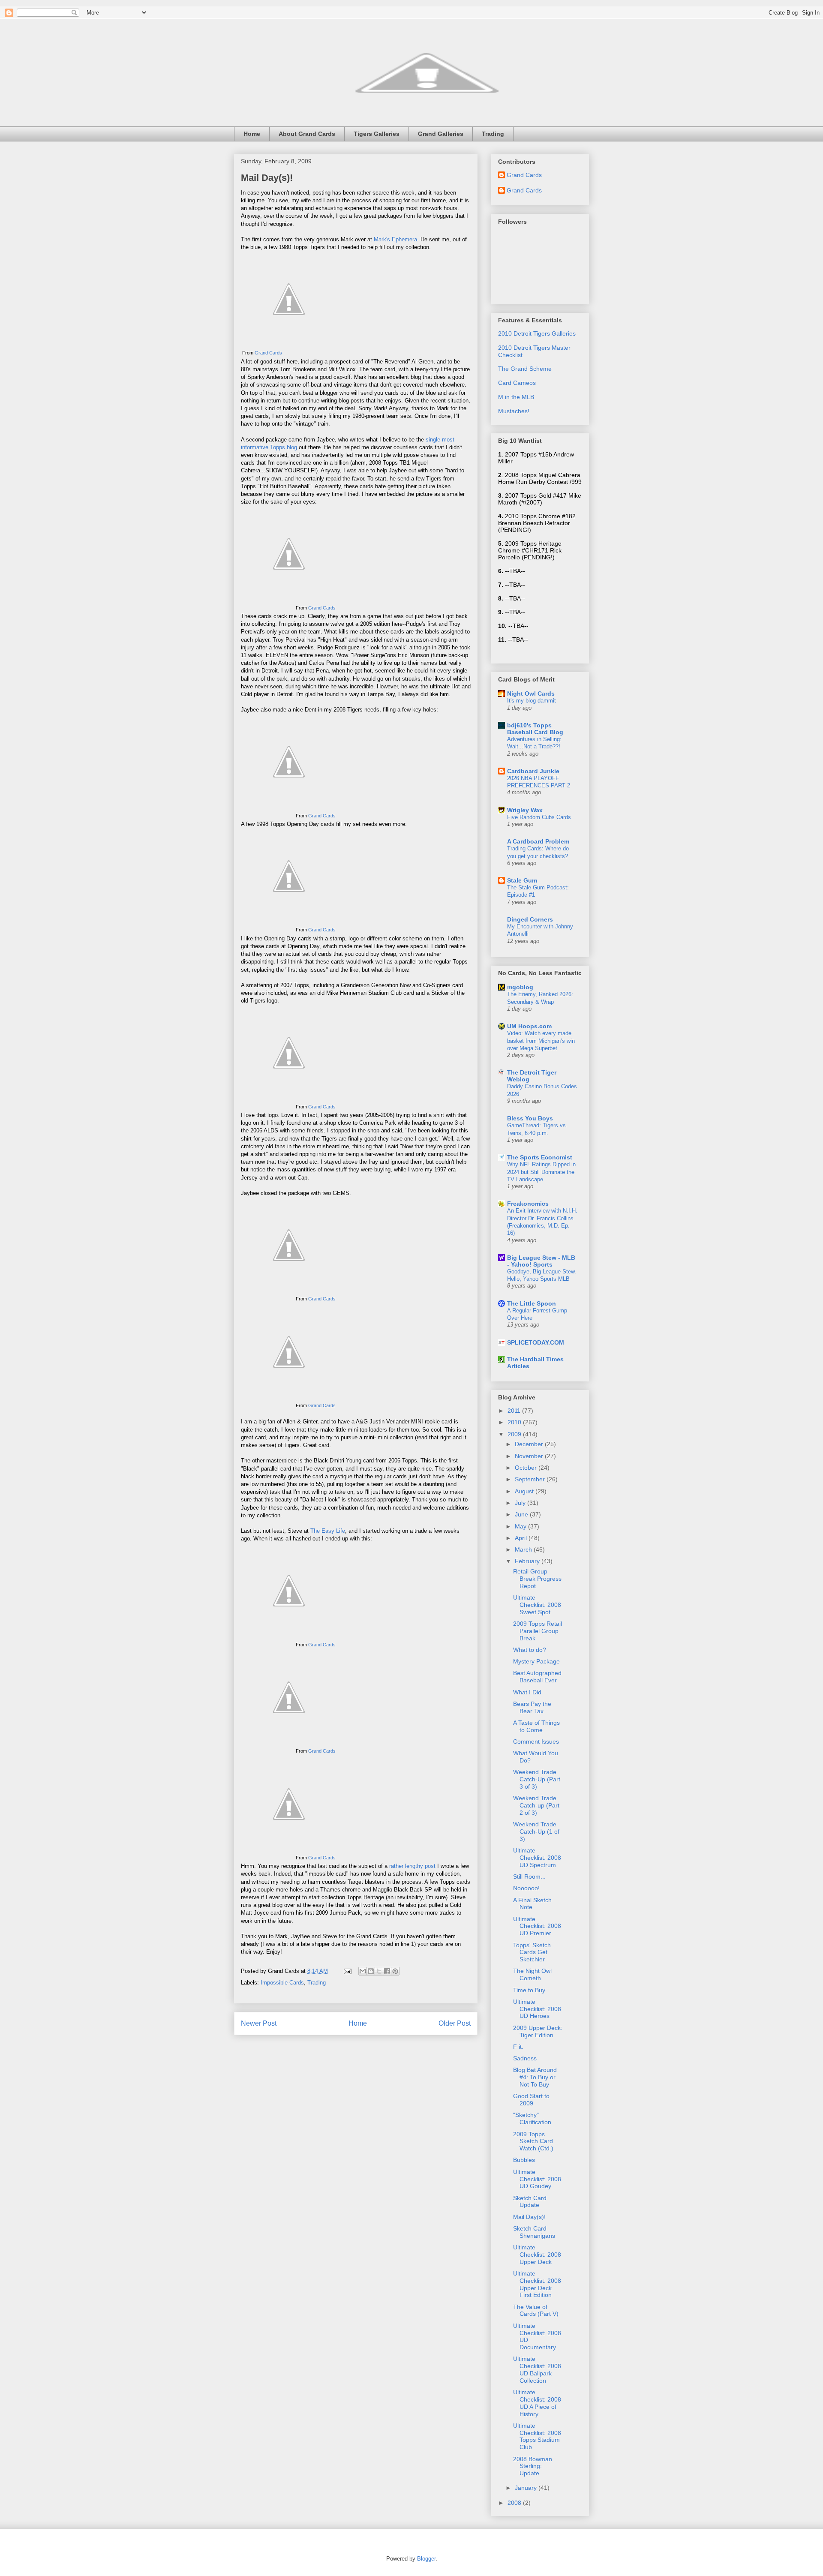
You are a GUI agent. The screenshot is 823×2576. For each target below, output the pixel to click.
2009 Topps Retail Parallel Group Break (538, 1631)
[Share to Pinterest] (395, 1971)
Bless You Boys (530, 1118)
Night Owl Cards (531, 694)
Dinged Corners (530, 919)
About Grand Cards (307, 134)
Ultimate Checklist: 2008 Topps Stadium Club (537, 2436)
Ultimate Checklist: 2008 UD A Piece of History (537, 2403)
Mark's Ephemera (395, 239)
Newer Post (259, 2023)
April (522, 1538)
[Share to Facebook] (387, 1971)
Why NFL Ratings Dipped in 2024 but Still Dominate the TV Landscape (541, 1172)
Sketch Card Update (530, 2202)
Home (252, 134)
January (527, 2488)
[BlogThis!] (371, 1971)
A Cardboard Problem (538, 841)
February (528, 1561)
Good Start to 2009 (531, 2100)
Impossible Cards (282, 1983)
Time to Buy (529, 1990)
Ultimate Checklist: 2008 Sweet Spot (537, 1605)
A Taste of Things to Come (536, 1726)
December (530, 1444)
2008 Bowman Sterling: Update (533, 2466)
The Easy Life (328, 1531)
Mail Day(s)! (267, 178)
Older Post (455, 2023)
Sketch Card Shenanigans (534, 2232)
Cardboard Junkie (533, 771)
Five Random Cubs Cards (539, 817)
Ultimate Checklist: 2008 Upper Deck (537, 2255)
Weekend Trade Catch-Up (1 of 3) (536, 1831)
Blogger (426, 2559)
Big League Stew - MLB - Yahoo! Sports (541, 1261)
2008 (515, 2503)
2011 (515, 1411)
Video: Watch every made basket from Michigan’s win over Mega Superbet (541, 1041)
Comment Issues (536, 1741)
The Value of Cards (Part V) (536, 2310)
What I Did (527, 1692)
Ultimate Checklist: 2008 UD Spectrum (537, 1858)
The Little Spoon (532, 1303)
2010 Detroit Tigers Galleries (537, 333)
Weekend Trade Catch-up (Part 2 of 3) (536, 1805)
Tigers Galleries (377, 134)
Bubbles (524, 2160)
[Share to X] (379, 1971)
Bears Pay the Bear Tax (532, 1707)
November (530, 1456)
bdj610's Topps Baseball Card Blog (535, 729)
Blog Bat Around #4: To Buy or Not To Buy (535, 2077)
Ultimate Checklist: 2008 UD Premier (537, 1926)
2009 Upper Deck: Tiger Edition (538, 2031)
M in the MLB (516, 397)
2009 (515, 1434)
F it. (518, 2047)
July (521, 1503)
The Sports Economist (540, 1157)
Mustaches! (514, 411)
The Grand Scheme (525, 369)
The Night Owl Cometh (532, 1974)
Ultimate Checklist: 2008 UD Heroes (537, 2009)
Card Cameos (517, 383)
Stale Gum (522, 880)
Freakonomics (528, 1204)
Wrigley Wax (525, 810)
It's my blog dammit (532, 701)
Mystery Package (536, 1661)
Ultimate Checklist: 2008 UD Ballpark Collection (537, 2369)
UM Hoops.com (529, 1026)
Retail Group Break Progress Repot (537, 1579)
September (531, 1479)
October (527, 1468)
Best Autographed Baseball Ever (537, 1677)
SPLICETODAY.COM (536, 1342)
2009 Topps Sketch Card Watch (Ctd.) (533, 2141)
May (521, 1526)
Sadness (525, 2058)
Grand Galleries (441, 134)
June (522, 1514)
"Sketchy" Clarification (532, 2118)
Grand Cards (268, 353)
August (525, 1491)
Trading (493, 134)
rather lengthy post (412, 1866)
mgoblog (520, 987)
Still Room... (529, 1876)
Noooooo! (526, 1888)
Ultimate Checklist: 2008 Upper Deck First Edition (537, 2284)
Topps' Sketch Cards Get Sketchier (532, 1952)
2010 (515, 1422)
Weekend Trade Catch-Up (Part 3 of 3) (537, 1779)
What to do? (530, 1650)
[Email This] (363, 1971)
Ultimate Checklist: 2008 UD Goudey (537, 2179)
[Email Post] (347, 1971)
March (524, 1549)
